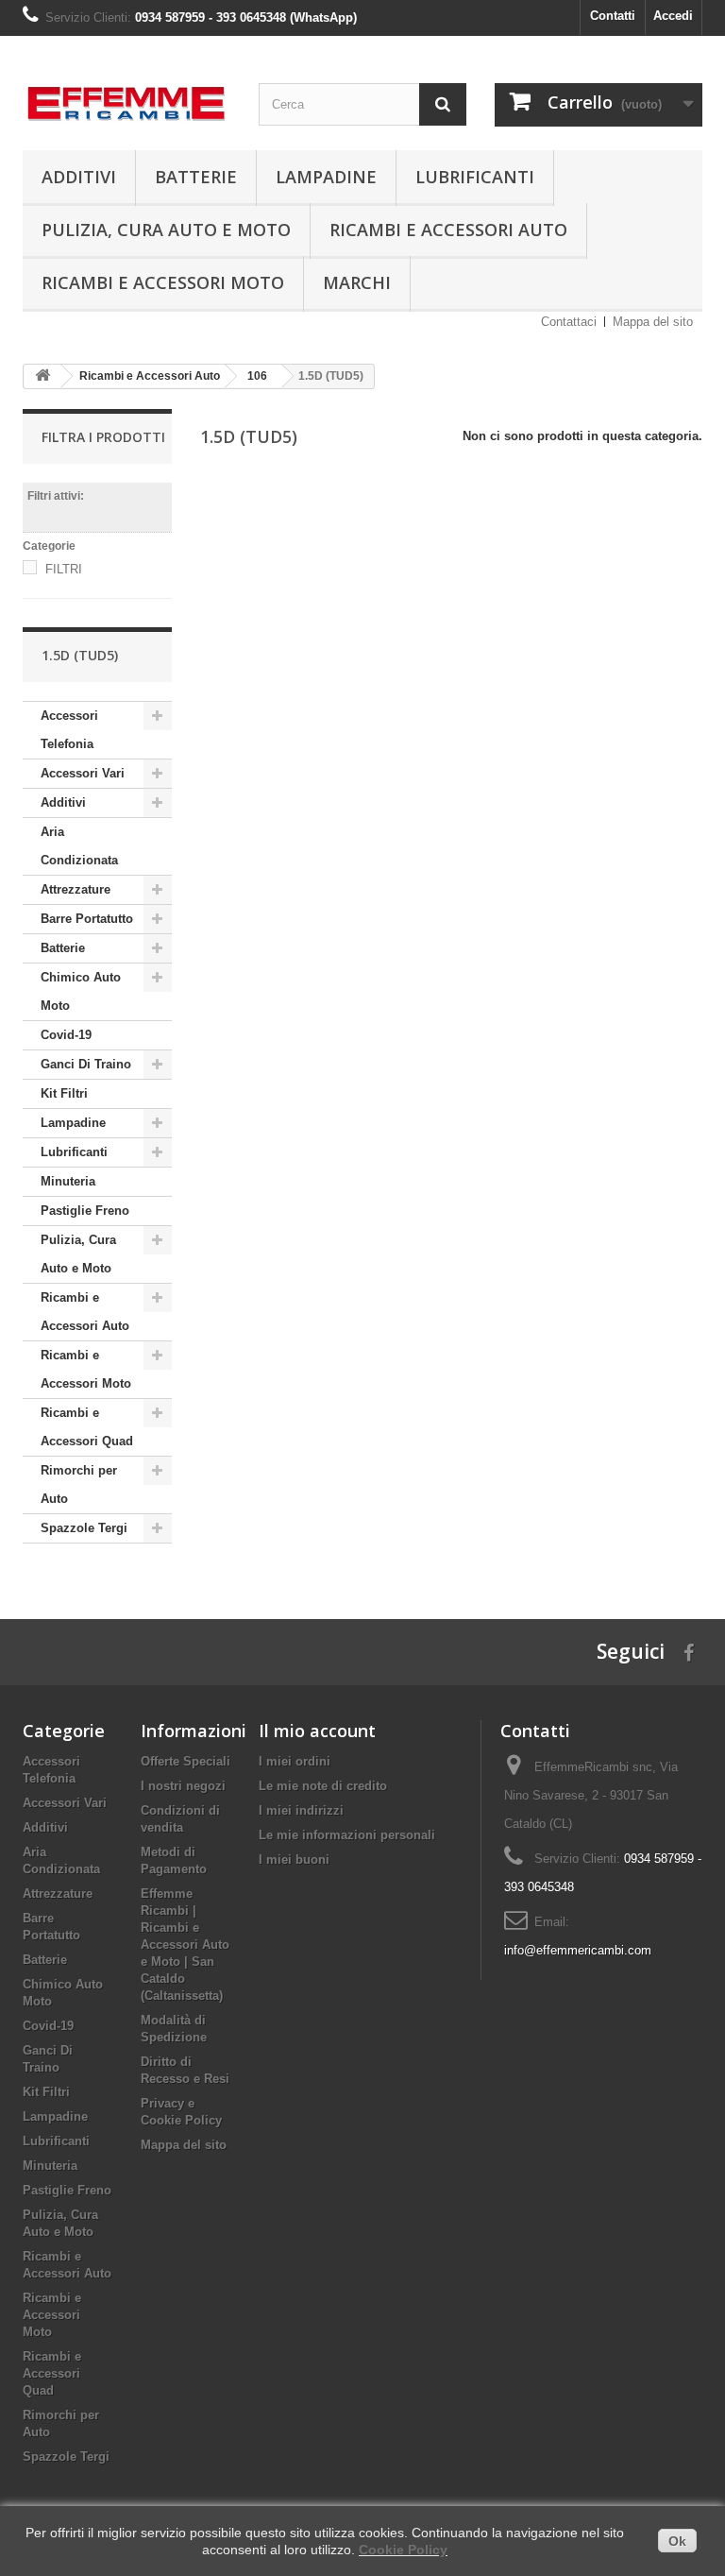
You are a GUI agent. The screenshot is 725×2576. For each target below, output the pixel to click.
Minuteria (68, 1181)
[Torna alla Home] (42, 376)
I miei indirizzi (301, 1810)
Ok (677, 2541)
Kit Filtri (64, 1093)
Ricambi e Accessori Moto (163, 282)
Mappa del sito (653, 322)
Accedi (673, 16)
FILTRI (64, 569)
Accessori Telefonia (69, 730)
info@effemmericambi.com (578, 1950)
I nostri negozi (183, 1786)
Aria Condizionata (79, 846)
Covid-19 (66, 1035)
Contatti (613, 16)
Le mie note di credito (323, 1786)
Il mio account (317, 1731)
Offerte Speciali (185, 1761)
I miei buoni (294, 1859)
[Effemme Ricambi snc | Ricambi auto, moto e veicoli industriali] (126, 98)
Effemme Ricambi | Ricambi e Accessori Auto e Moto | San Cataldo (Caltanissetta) (185, 1945)
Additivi (79, 177)
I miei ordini (295, 1761)
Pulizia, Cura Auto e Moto (166, 230)
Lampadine (326, 177)
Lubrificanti (475, 177)
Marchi (357, 282)
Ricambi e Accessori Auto (448, 230)
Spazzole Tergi (84, 1528)
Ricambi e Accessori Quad (87, 1427)
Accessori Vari (83, 773)
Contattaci (569, 322)
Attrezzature (76, 889)
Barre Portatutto (87, 919)
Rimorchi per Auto (79, 1484)
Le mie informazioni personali (347, 1835)
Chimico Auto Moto (81, 991)
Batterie (196, 177)
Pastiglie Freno (85, 1211)
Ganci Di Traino (86, 1064)
